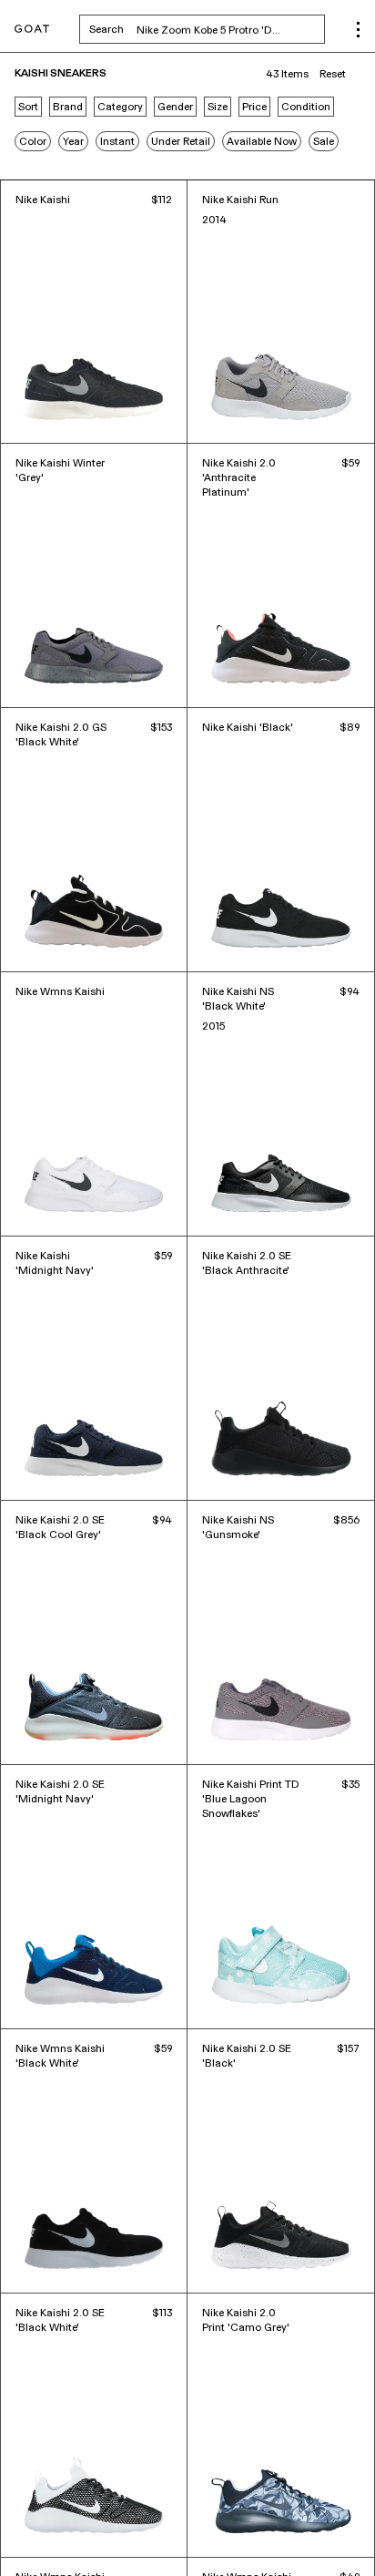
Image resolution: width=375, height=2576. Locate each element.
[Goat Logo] (32, 30)
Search (207, 29)
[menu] (358, 30)
